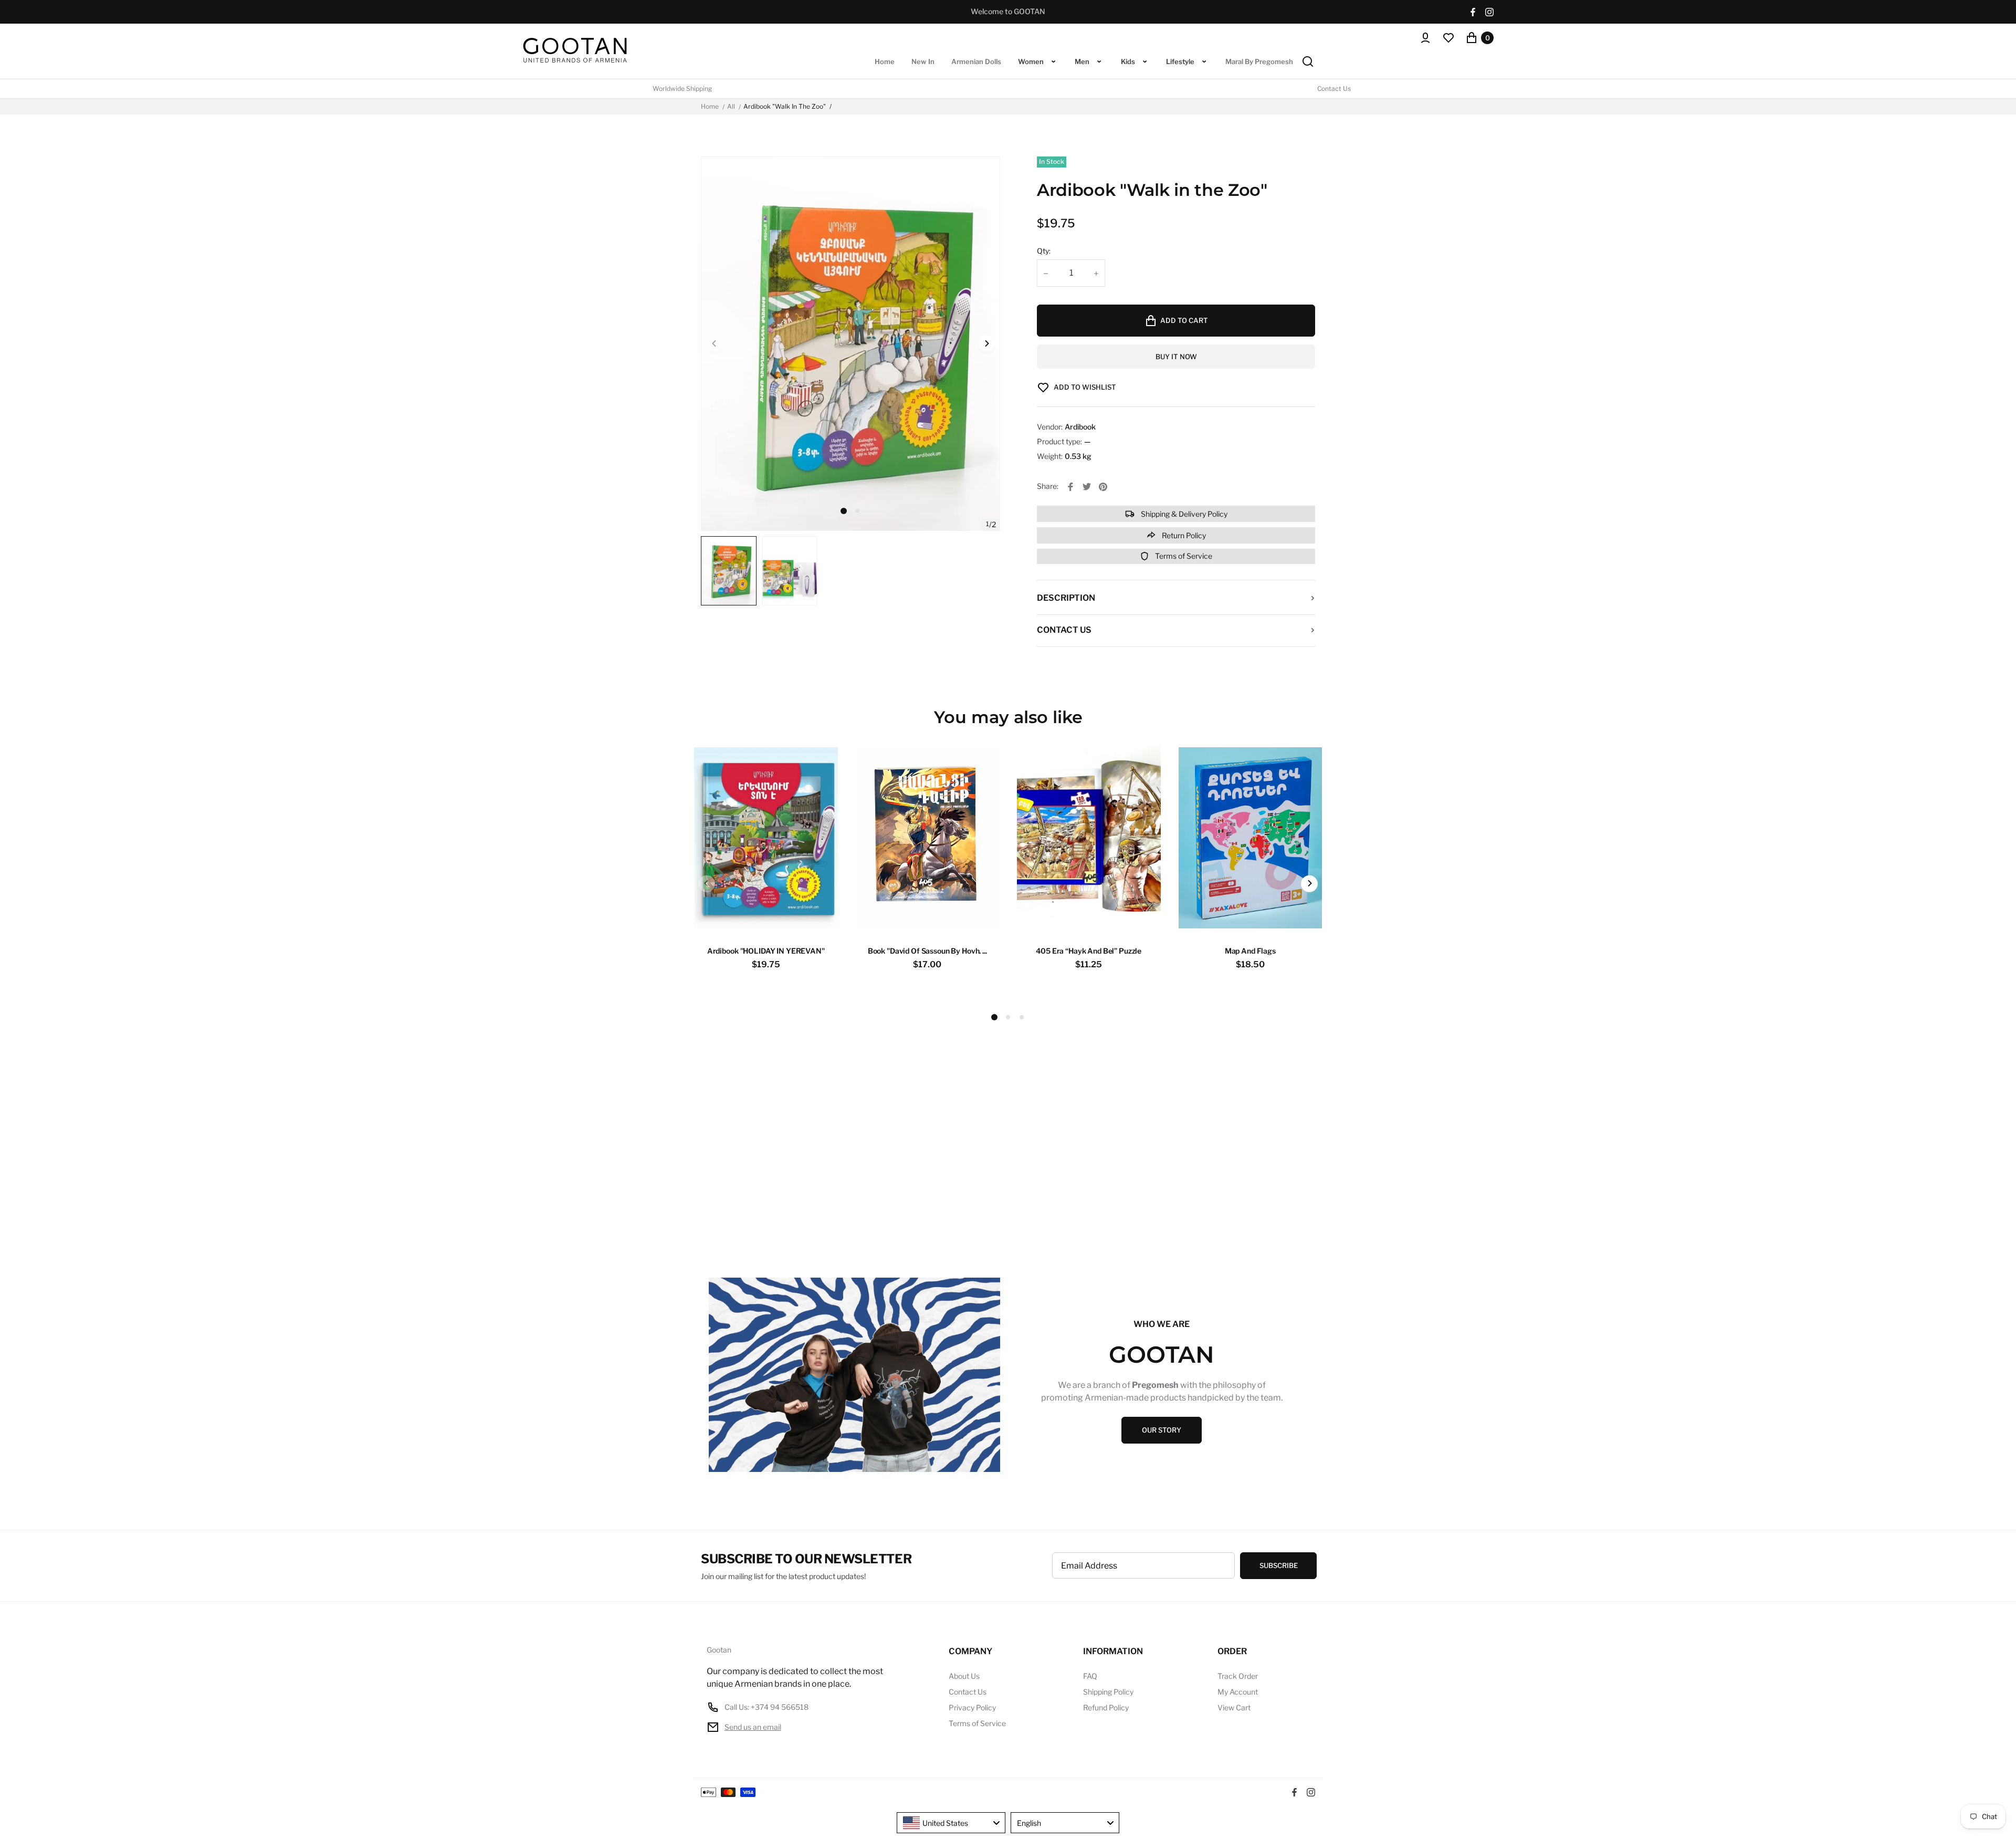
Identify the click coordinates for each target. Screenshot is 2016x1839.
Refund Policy (1106, 1707)
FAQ (1090, 1676)
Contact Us (1334, 89)
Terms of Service (1183, 556)
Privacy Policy (972, 1707)
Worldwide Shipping (682, 89)
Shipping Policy (1108, 1692)
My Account (1238, 1692)
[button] (857, 511)
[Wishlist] (1448, 38)
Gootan (719, 1650)
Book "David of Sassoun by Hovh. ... (927, 951)
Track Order (1238, 1676)
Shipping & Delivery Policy (1183, 514)
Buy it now (1176, 357)
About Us (964, 1676)
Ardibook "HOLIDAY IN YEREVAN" (766, 951)
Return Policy (1183, 535)
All (731, 107)
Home (710, 107)
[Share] (1070, 487)
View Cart (1234, 1707)
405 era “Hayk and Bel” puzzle (1089, 951)
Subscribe (1279, 1565)
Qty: (1044, 251)
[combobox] (951, 1823)
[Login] (1425, 38)
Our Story (1162, 1430)
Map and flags (1250, 951)
